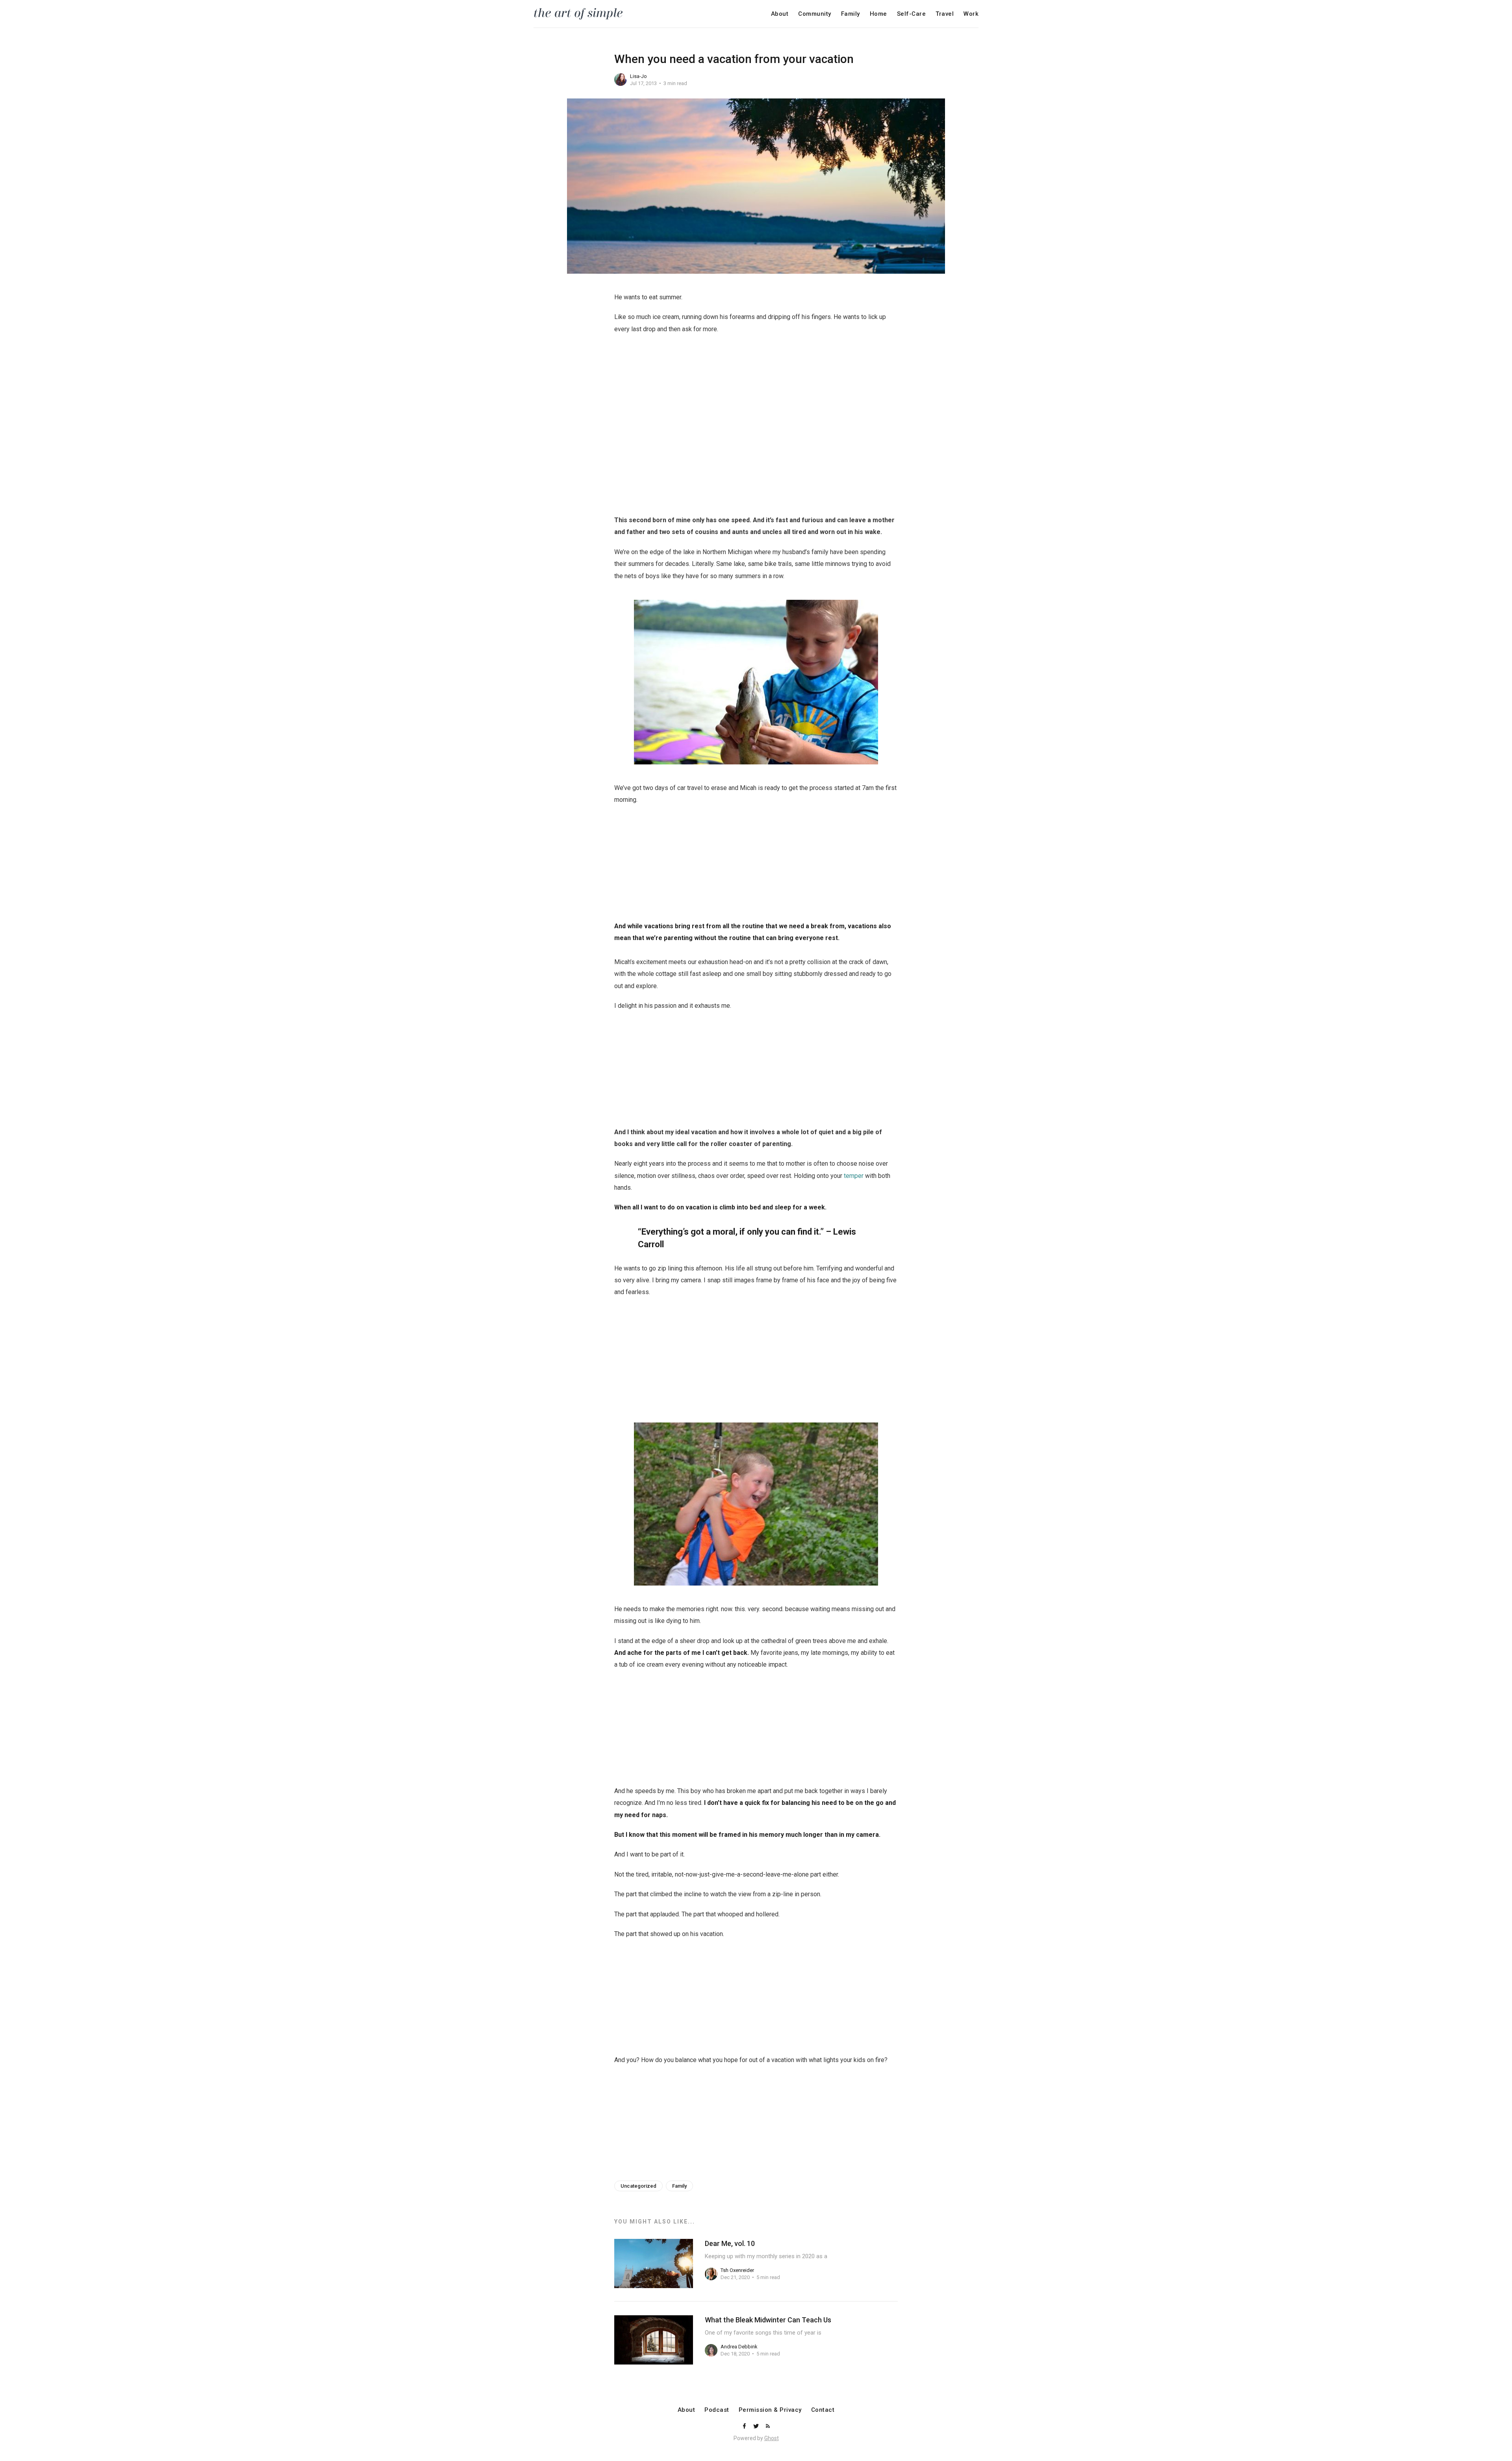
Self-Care (912, 14)
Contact (823, 2410)
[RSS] (768, 2427)
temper (854, 1176)
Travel (945, 14)
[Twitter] (757, 2427)
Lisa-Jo (638, 76)
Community (815, 14)
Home (878, 14)
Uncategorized (638, 2186)
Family (850, 14)
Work (971, 14)
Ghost (772, 2438)
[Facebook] (745, 2427)
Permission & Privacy (770, 2410)
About (780, 14)
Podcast (717, 2410)
